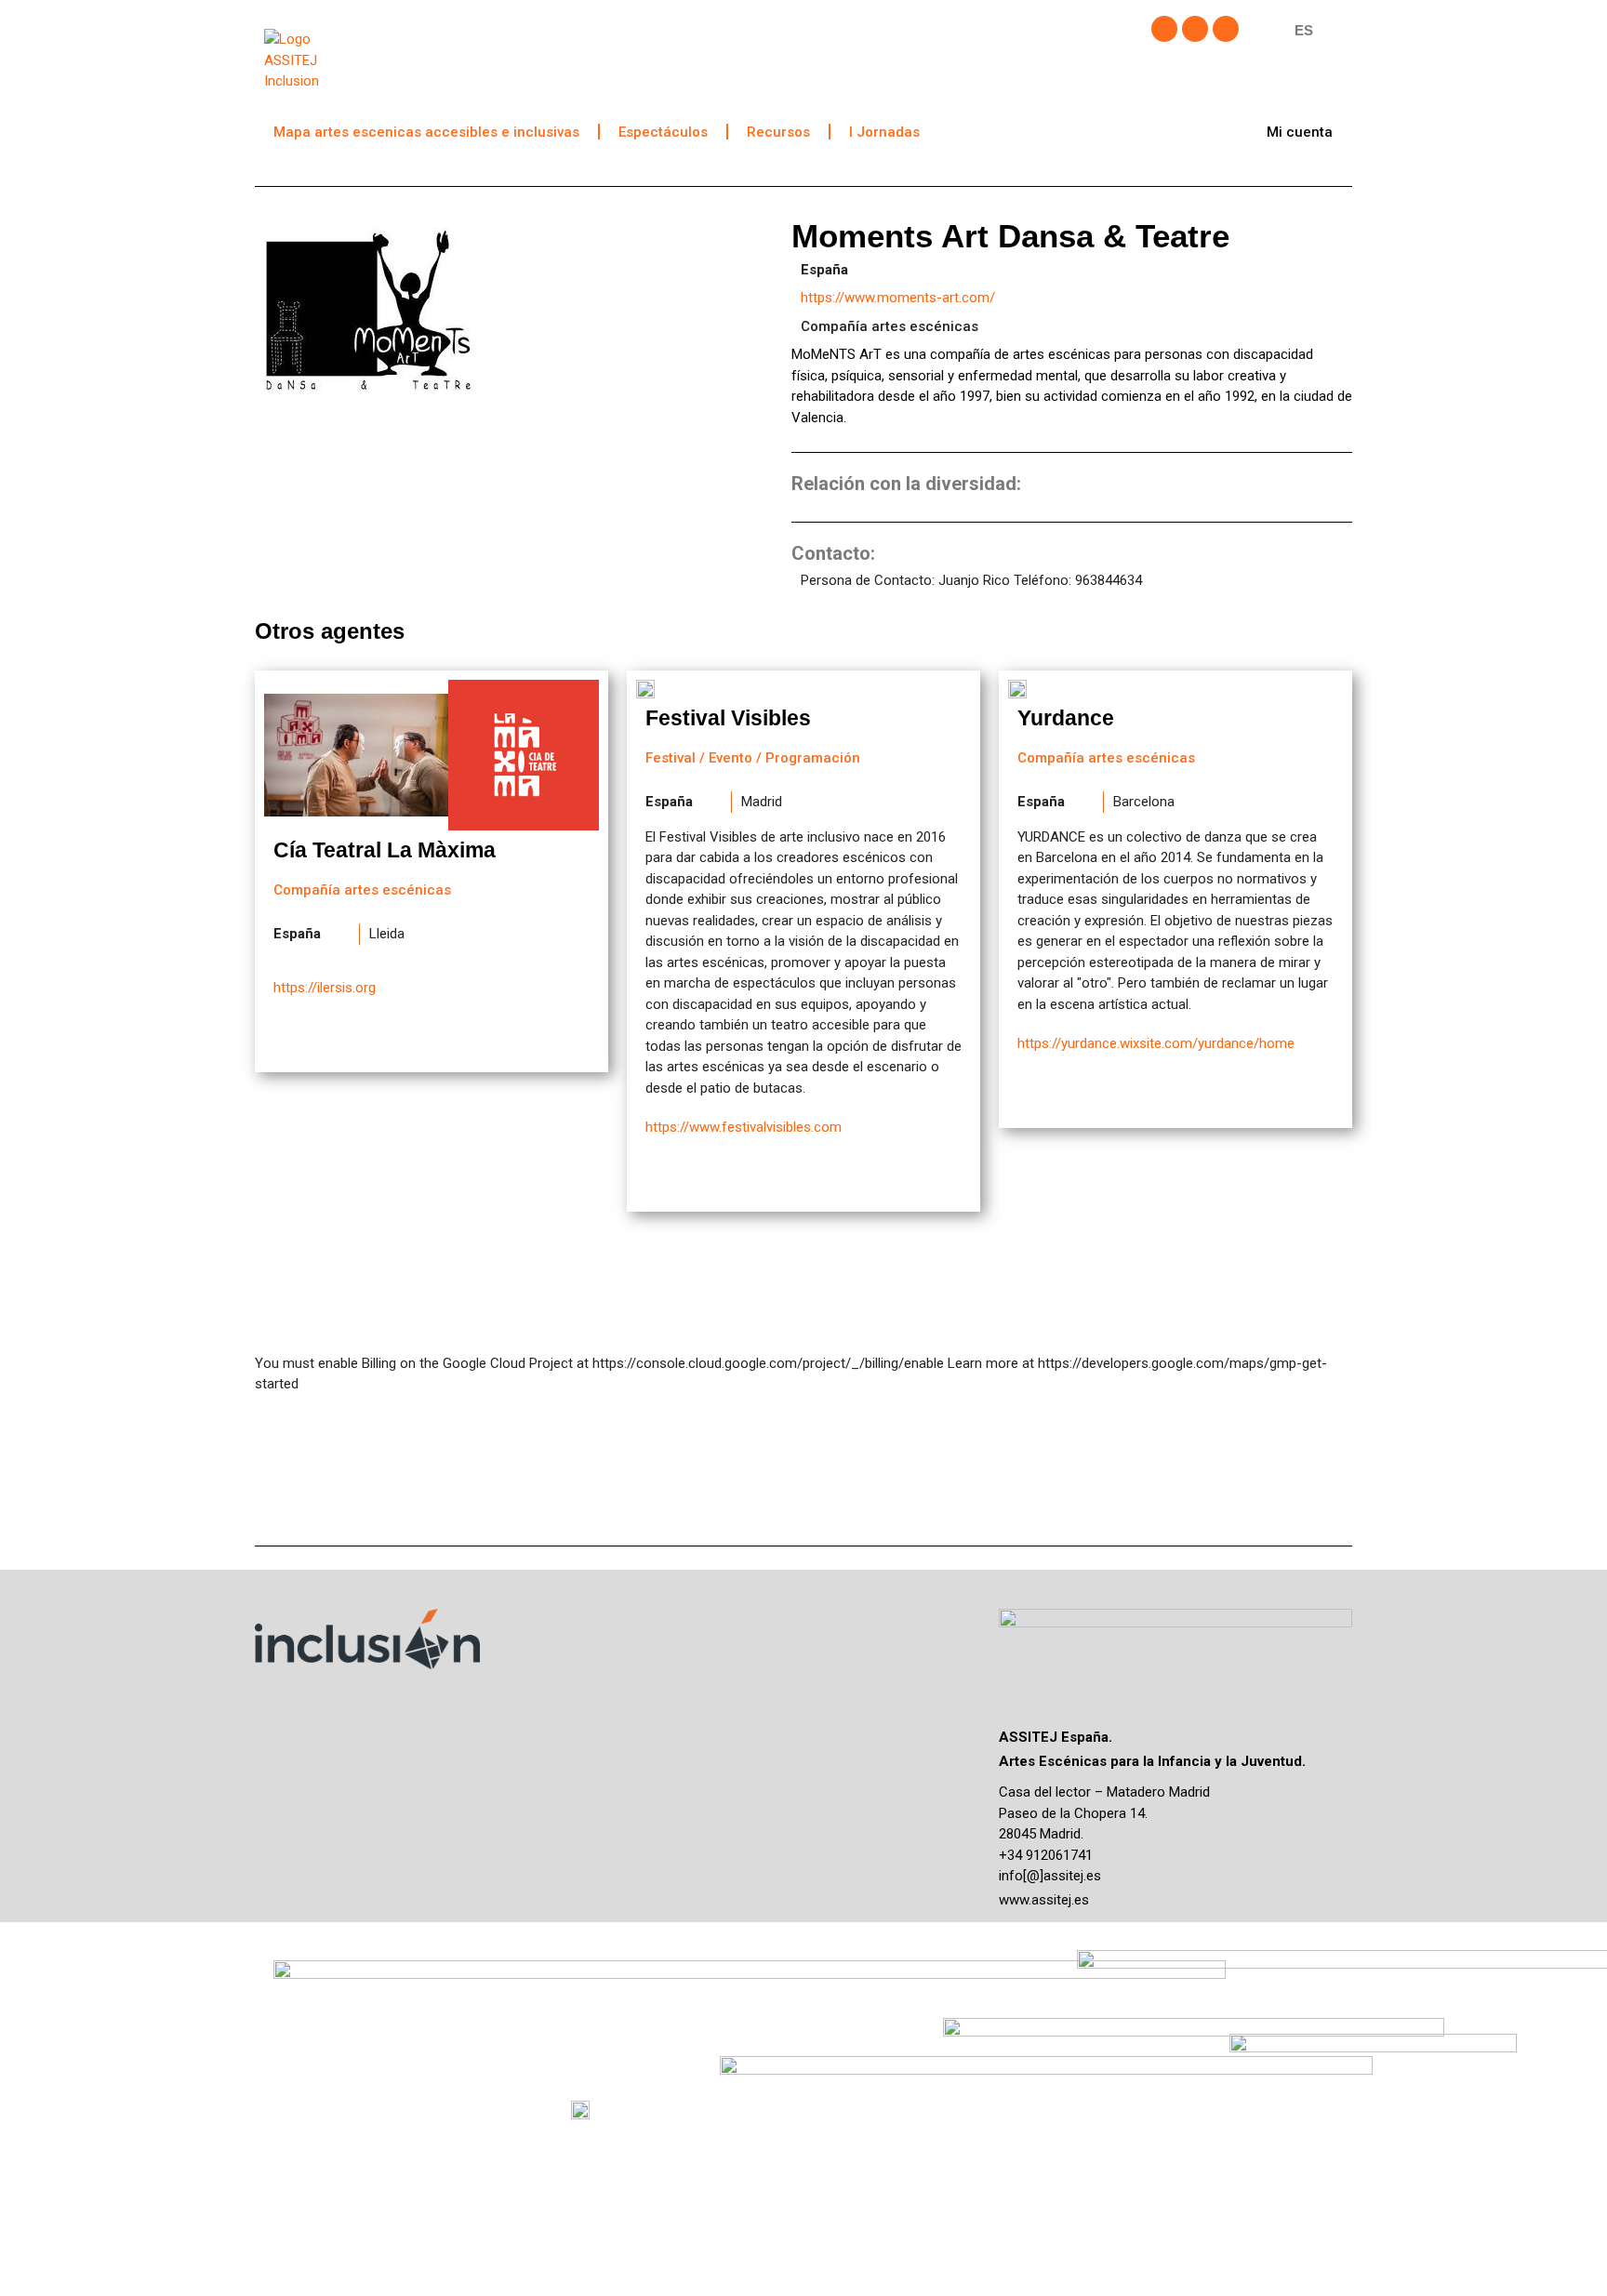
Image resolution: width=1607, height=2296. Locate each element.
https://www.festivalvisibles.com (744, 1127)
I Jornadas (884, 132)
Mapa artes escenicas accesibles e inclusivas (426, 132)
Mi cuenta (1300, 132)
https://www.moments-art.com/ (898, 298)
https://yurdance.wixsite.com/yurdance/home (1156, 1043)
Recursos (778, 132)
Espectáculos (663, 132)
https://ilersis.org (325, 988)
